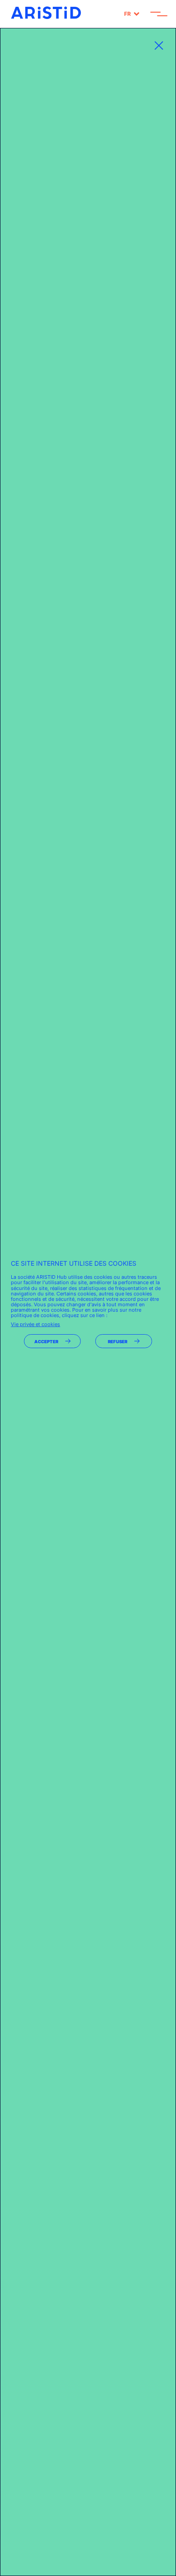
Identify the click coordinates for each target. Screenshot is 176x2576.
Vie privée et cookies (35, 1324)
